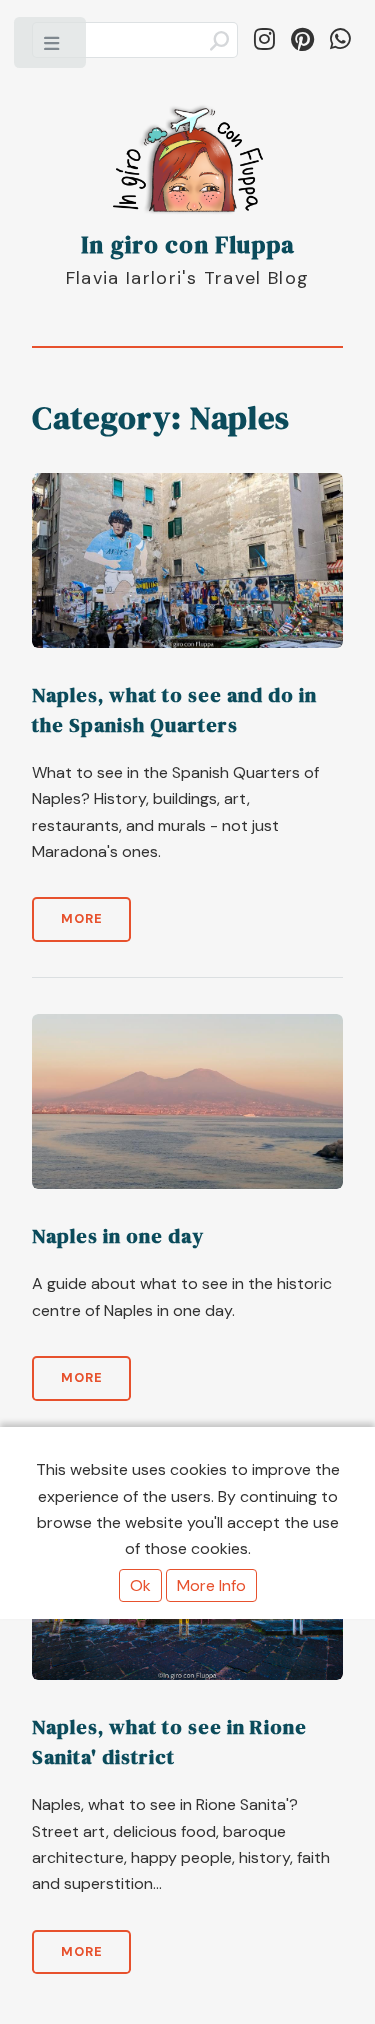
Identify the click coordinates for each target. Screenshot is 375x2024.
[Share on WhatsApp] (340, 39)
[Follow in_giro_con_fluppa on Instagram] (264, 39)
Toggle (52, 48)
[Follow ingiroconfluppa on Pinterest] (302, 39)
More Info (211, 1585)
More (82, 918)
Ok (140, 1585)
